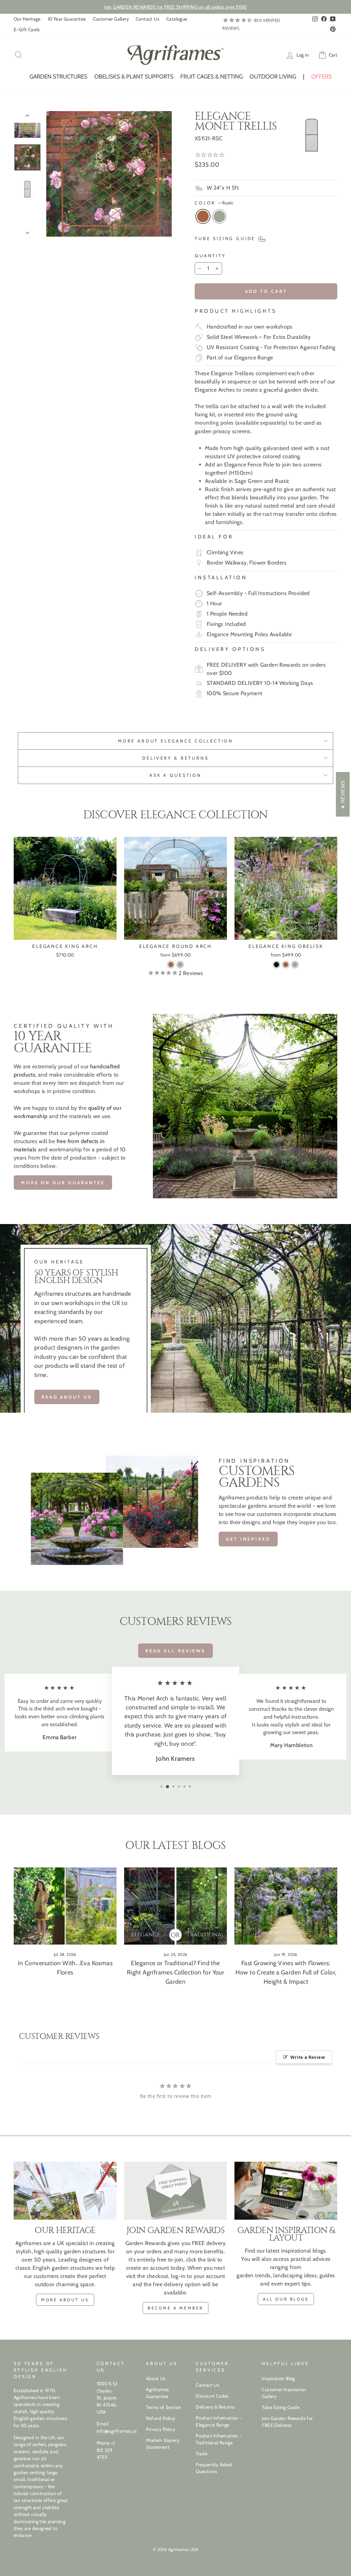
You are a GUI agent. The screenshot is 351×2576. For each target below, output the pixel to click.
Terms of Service (163, 2407)
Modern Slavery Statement (163, 2444)
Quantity (210, 256)
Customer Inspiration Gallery (284, 2393)
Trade (202, 2454)
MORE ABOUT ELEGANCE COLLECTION (175, 741)
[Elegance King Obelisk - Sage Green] (295, 965)
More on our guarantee (63, 1183)
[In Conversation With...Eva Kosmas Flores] (65, 1906)
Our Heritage (27, 19)
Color (214, 203)
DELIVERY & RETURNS (175, 758)
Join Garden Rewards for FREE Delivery (287, 2422)
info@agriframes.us (117, 2431)
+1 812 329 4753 (106, 2450)
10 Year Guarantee (67, 19)
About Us (156, 2378)
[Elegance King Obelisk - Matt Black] (276, 965)
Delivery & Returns (215, 2407)
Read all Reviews (175, 1651)
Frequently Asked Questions (214, 2468)
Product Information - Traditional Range (219, 2439)
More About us (65, 2300)
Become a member (175, 2308)
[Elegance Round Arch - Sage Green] (180, 965)
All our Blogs (286, 2299)
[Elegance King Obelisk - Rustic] (286, 965)
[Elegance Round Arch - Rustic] (171, 965)
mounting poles (214, 423)
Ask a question (175, 775)
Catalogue (177, 19)
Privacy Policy (161, 2429)
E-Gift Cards (27, 29)
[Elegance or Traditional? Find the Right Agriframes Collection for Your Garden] (175, 1906)
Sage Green (219, 216)
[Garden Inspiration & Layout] (286, 2191)
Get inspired (248, 1539)
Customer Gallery (111, 19)
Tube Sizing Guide (281, 2407)
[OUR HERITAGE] (65, 2191)
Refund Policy (161, 2418)
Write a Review (308, 2057)
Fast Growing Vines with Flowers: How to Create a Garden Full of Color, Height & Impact (286, 1972)
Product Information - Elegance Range (219, 2421)
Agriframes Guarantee (158, 2393)
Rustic (203, 216)
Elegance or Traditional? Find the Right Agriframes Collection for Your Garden (175, 1972)
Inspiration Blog (278, 2378)
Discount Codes (212, 2396)
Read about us (67, 1397)
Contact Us (148, 19)
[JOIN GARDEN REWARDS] (175, 2191)
